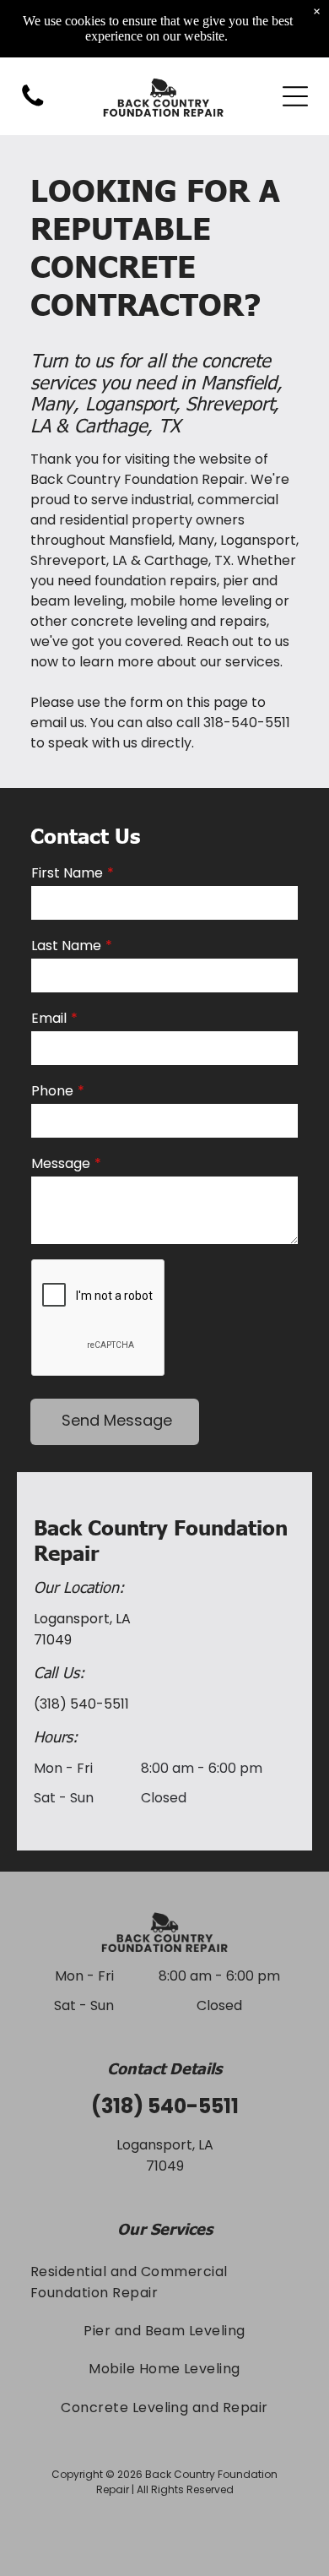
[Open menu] (295, 96)
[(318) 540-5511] (33, 105)
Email (49, 1018)
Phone (52, 1091)
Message (61, 1163)
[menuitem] (164, 2281)
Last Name (66, 946)
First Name (67, 873)
